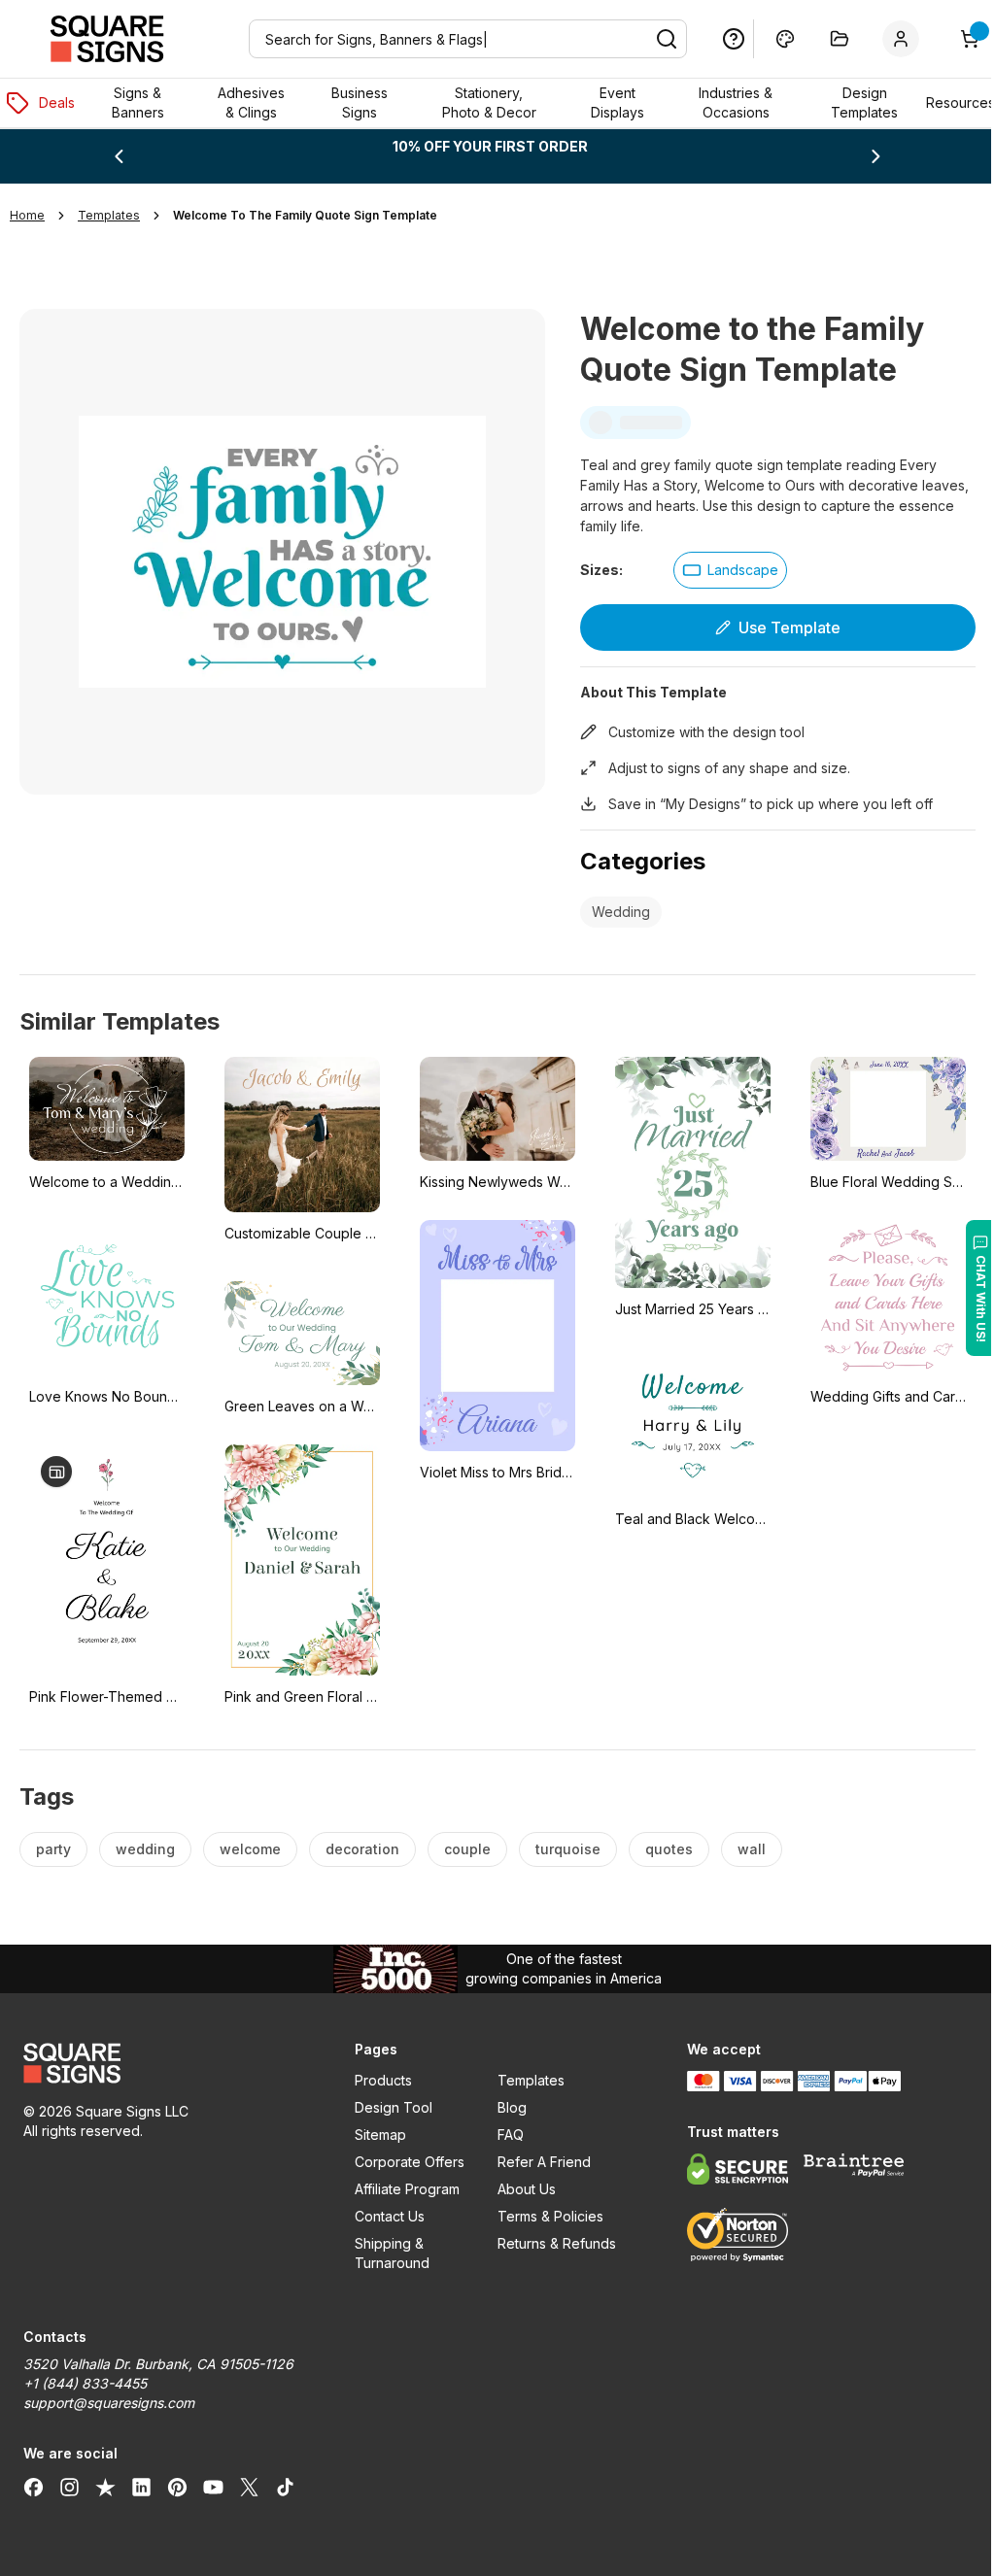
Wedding (613, 912)
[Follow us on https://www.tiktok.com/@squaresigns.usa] (285, 2487)
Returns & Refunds (549, 2243)
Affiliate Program (402, 2189)
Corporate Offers (405, 2162)
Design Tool (389, 2107)
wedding (145, 1849)
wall (752, 1849)
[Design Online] (771, 39)
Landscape (735, 570)
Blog (504, 2107)
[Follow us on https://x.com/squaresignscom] (249, 2487)
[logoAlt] (163, 2063)
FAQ (503, 2135)
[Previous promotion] (118, 156)
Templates (523, 2080)
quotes (669, 1849)
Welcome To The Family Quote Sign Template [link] (305, 215)
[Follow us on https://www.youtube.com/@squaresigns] (213, 2487)
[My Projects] (825, 39)
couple (467, 1849)
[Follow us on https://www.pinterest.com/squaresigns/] (177, 2487)
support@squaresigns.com (109, 2403)
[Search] (652, 39)
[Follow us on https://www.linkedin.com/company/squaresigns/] (141, 2487)
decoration (362, 1849)
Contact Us (385, 2216)
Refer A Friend (536, 2162)
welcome (250, 1849)
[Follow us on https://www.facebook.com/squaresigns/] (34, 2487)
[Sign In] (890, 39)
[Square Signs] (107, 39)
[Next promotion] (863, 156)
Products (378, 2080)
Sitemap (376, 2135)
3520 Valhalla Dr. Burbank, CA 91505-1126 (158, 2364)
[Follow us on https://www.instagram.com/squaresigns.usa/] (69, 2487)
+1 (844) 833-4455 (85, 2383)
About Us (519, 2189)
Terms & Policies (543, 2216)
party (53, 1849)
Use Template (778, 627)
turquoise (568, 1849)
